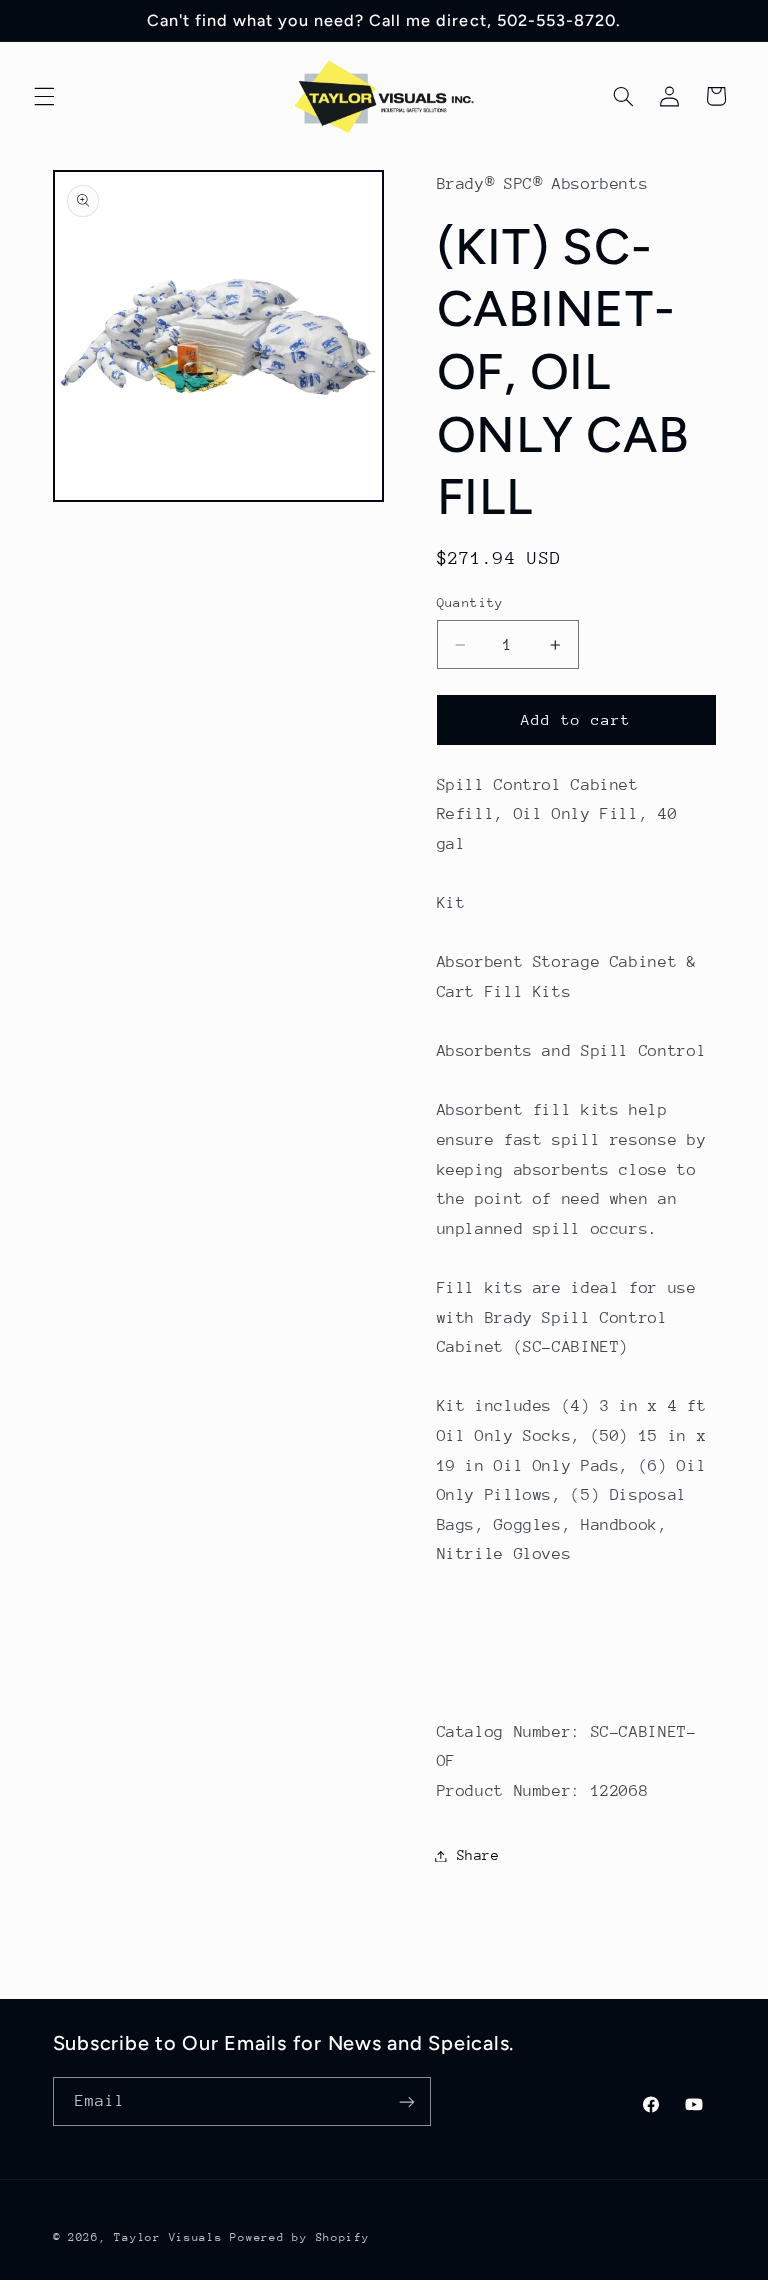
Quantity (470, 602)
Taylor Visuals (168, 2237)
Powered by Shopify (299, 2237)
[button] (44, 96)
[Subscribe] (406, 2101)
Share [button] (478, 1855)
